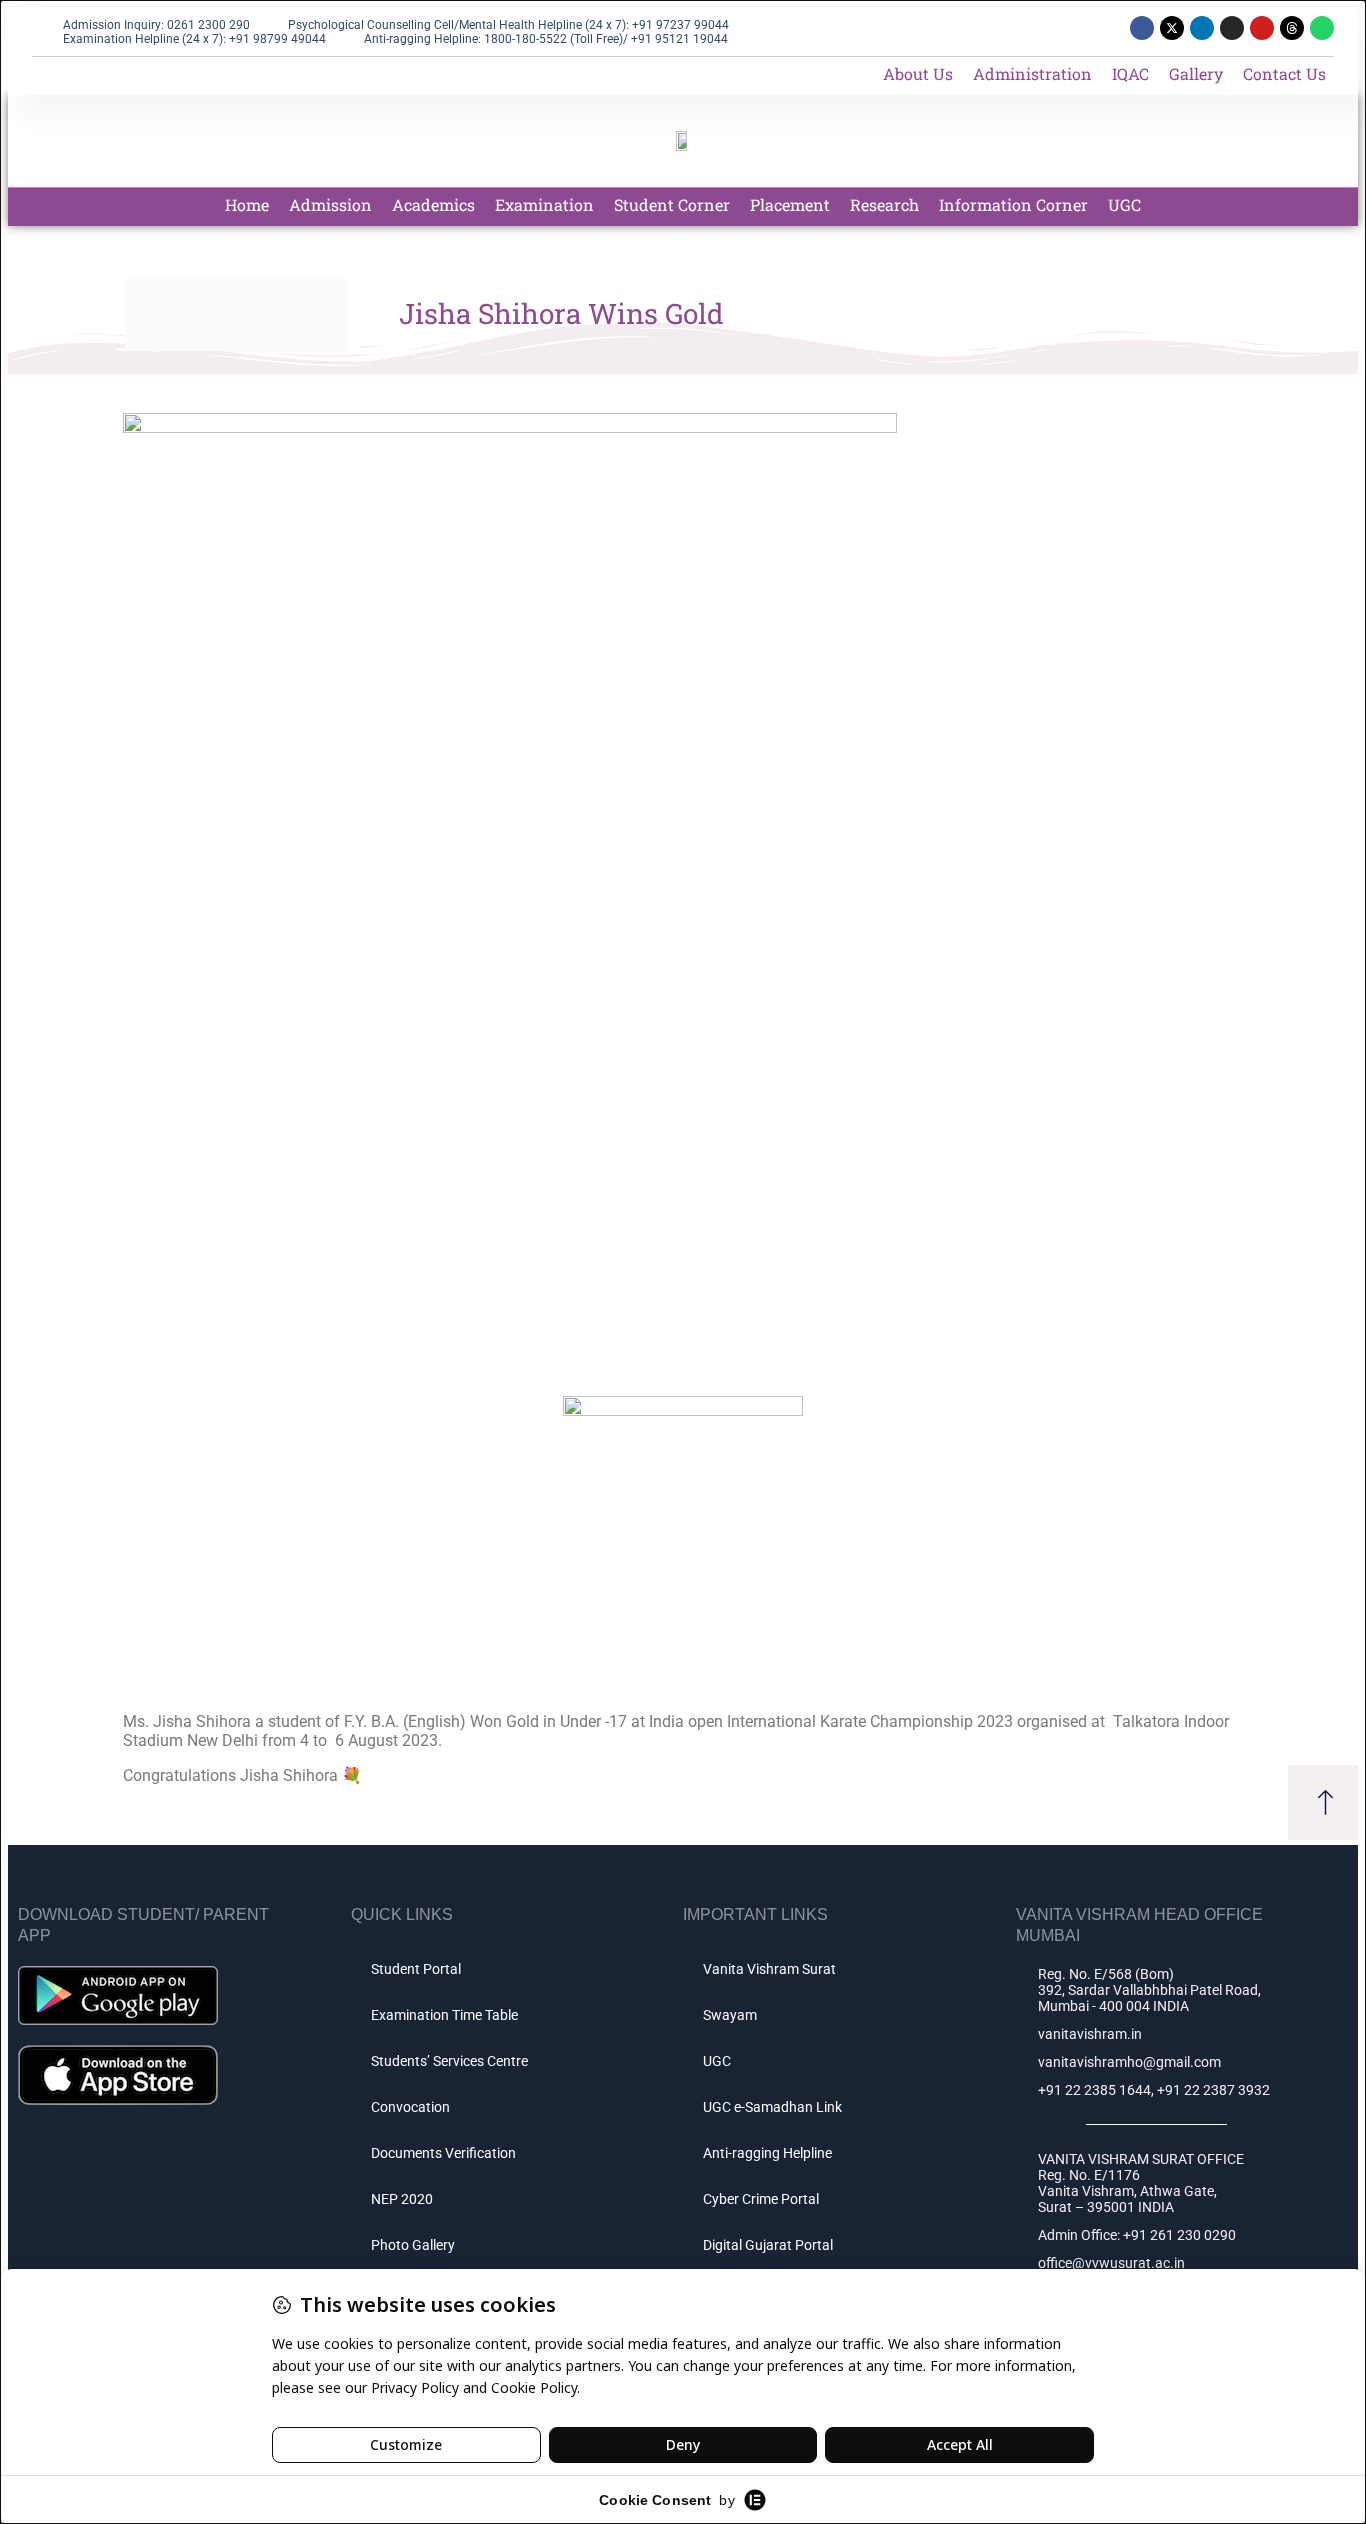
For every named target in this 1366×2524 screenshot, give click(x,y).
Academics (433, 204)
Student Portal (416, 1969)
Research (884, 204)
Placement (790, 204)
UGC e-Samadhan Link (772, 2107)
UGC (1124, 204)
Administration (1032, 73)
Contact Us (1284, 73)
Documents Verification (443, 2153)
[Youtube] (1262, 28)
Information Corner (1013, 204)
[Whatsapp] (1322, 28)
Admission (330, 204)
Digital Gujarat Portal (768, 2245)
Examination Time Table (444, 2015)
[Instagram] (1232, 28)
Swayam (730, 2015)
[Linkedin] (1202, 28)
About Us (918, 73)
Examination (544, 204)
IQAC (1130, 73)
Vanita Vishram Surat (769, 1969)
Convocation (410, 2107)
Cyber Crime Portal (761, 2199)
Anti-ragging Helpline (767, 2153)
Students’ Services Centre (449, 2061)
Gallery (1196, 73)
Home (247, 204)
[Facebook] (1142, 28)
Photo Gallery (413, 2245)
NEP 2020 (402, 2199)
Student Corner (672, 204)
